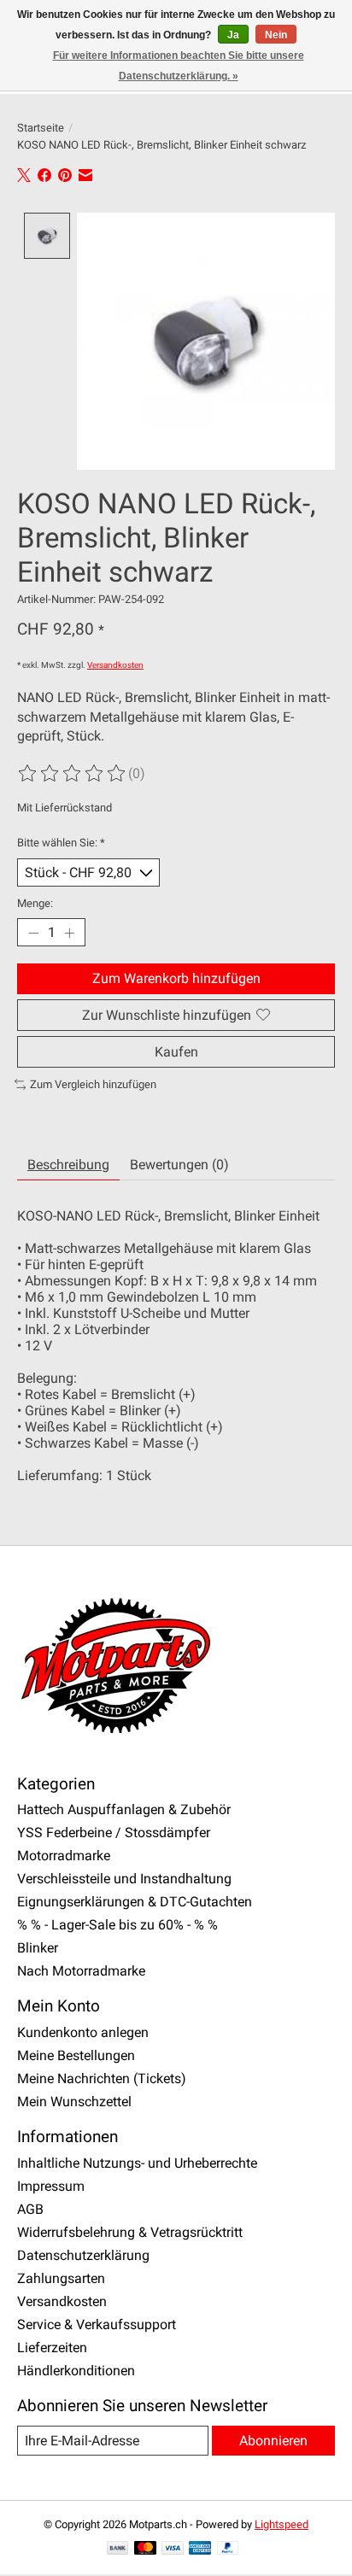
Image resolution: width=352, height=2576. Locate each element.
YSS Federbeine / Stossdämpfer (114, 1832)
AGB (30, 2209)
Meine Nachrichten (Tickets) (102, 2078)
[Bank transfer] (118, 2549)
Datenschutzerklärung (83, 2255)
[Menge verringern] (33, 933)
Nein (276, 35)
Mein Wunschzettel (74, 2102)
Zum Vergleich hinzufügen (93, 1084)
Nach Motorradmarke (81, 1971)
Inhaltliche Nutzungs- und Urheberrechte (137, 2163)
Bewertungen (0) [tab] (179, 1165)
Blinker (38, 1948)
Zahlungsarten (61, 2278)
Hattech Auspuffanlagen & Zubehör (124, 1809)
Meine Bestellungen (76, 2055)
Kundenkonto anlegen (83, 2032)
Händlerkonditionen (76, 2371)
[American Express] (200, 2549)
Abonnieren (273, 2441)
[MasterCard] (145, 2549)
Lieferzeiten (52, 2348)
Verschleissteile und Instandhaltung (124, 1879)
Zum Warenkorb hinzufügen (176, 978)
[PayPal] (228, 2549)
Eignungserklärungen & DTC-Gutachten (135, 1902)
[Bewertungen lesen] (73, 774)
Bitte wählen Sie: (61, 843)
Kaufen (176, 1052)
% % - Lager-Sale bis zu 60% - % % (117, 1925)
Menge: (35, 903)
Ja (233, 35)
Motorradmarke (64, 1856)
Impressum (51, 2186)
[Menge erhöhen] (69, 933)
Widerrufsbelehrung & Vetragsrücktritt (130, 2232)
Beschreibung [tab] (68, 1165)
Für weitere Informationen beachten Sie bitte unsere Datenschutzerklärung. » (179, 66)
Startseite (41, 128)
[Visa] (173, 2549)
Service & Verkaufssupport (97, 2324)
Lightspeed (282, 2524)
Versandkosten (115, 665)
